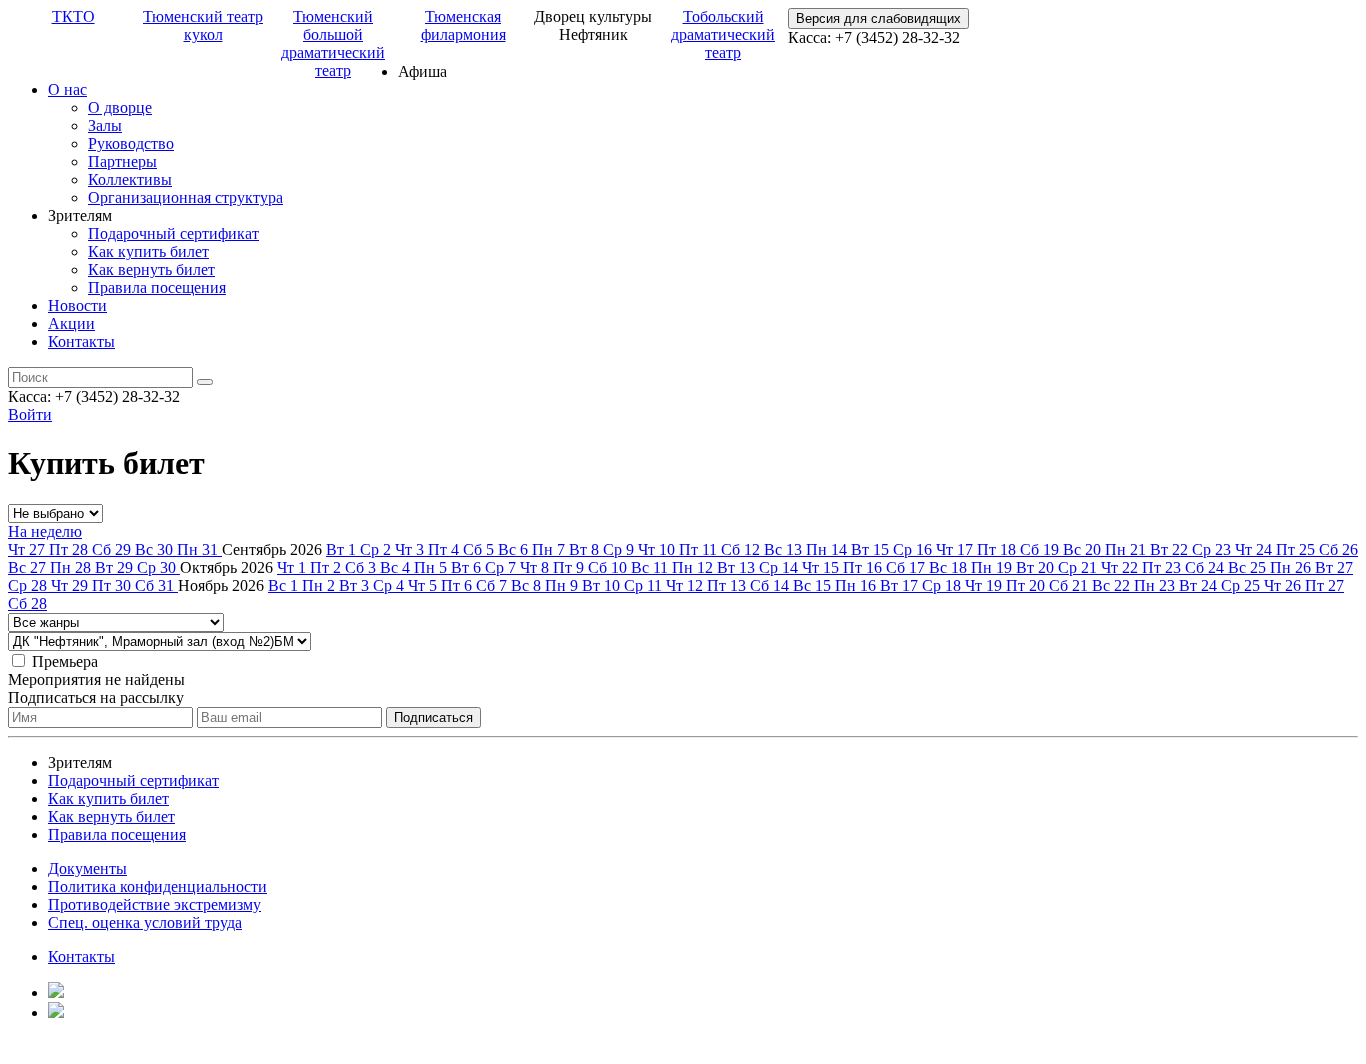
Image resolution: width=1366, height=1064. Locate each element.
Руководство (131, 143)
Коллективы (130, 179)
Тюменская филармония (463, 25)
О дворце (120, 107)
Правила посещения (157, 287)
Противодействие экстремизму (154, 904)
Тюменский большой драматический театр (333, 43)
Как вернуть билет (151, 269)
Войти (30, 414)
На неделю (45, 531)
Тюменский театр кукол (203, 25)
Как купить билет (148, 251)
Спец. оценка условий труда (145, 922)
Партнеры (122, 161)
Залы (105, 125)
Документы (87, 868)
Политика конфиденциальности (157, 886)
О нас (67, 89)
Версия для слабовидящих (878, 18)
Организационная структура (185, 197)
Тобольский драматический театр (723, 34)
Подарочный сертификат (173, 233)
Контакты (81, 341)
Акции (71, 323)
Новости (77, 305)
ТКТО (73, 16)
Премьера (65, 661)
